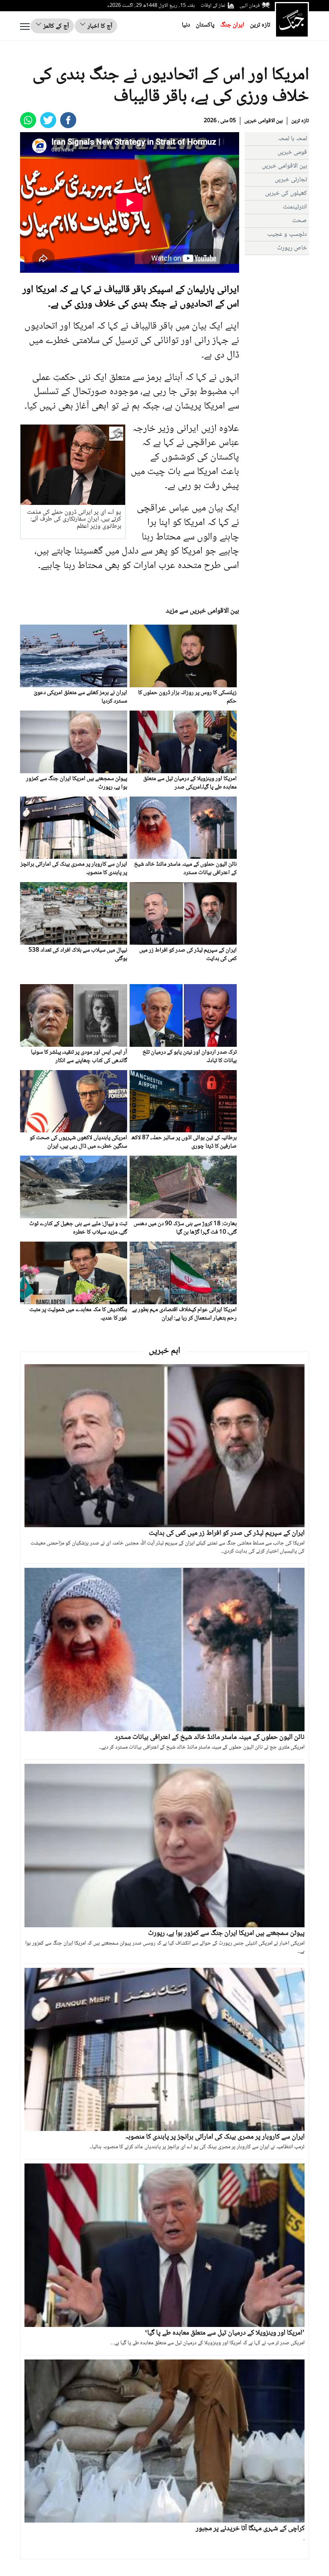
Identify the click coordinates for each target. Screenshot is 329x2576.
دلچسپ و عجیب (287, 234)
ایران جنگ (232, 25)
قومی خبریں (292, 152)
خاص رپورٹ (292, 248)
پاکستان (205, 25)
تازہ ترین (260, 25)
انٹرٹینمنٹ (295, 207)
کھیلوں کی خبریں (286, 193)
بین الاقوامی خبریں (264, 121)
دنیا (186, 25)
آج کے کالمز (55, 26)
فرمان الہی (250, 6)
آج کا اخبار (99, 26)
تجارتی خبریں (291, 180)
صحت (300, 221)
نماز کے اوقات (213, 6)
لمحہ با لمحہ (292, 139)
